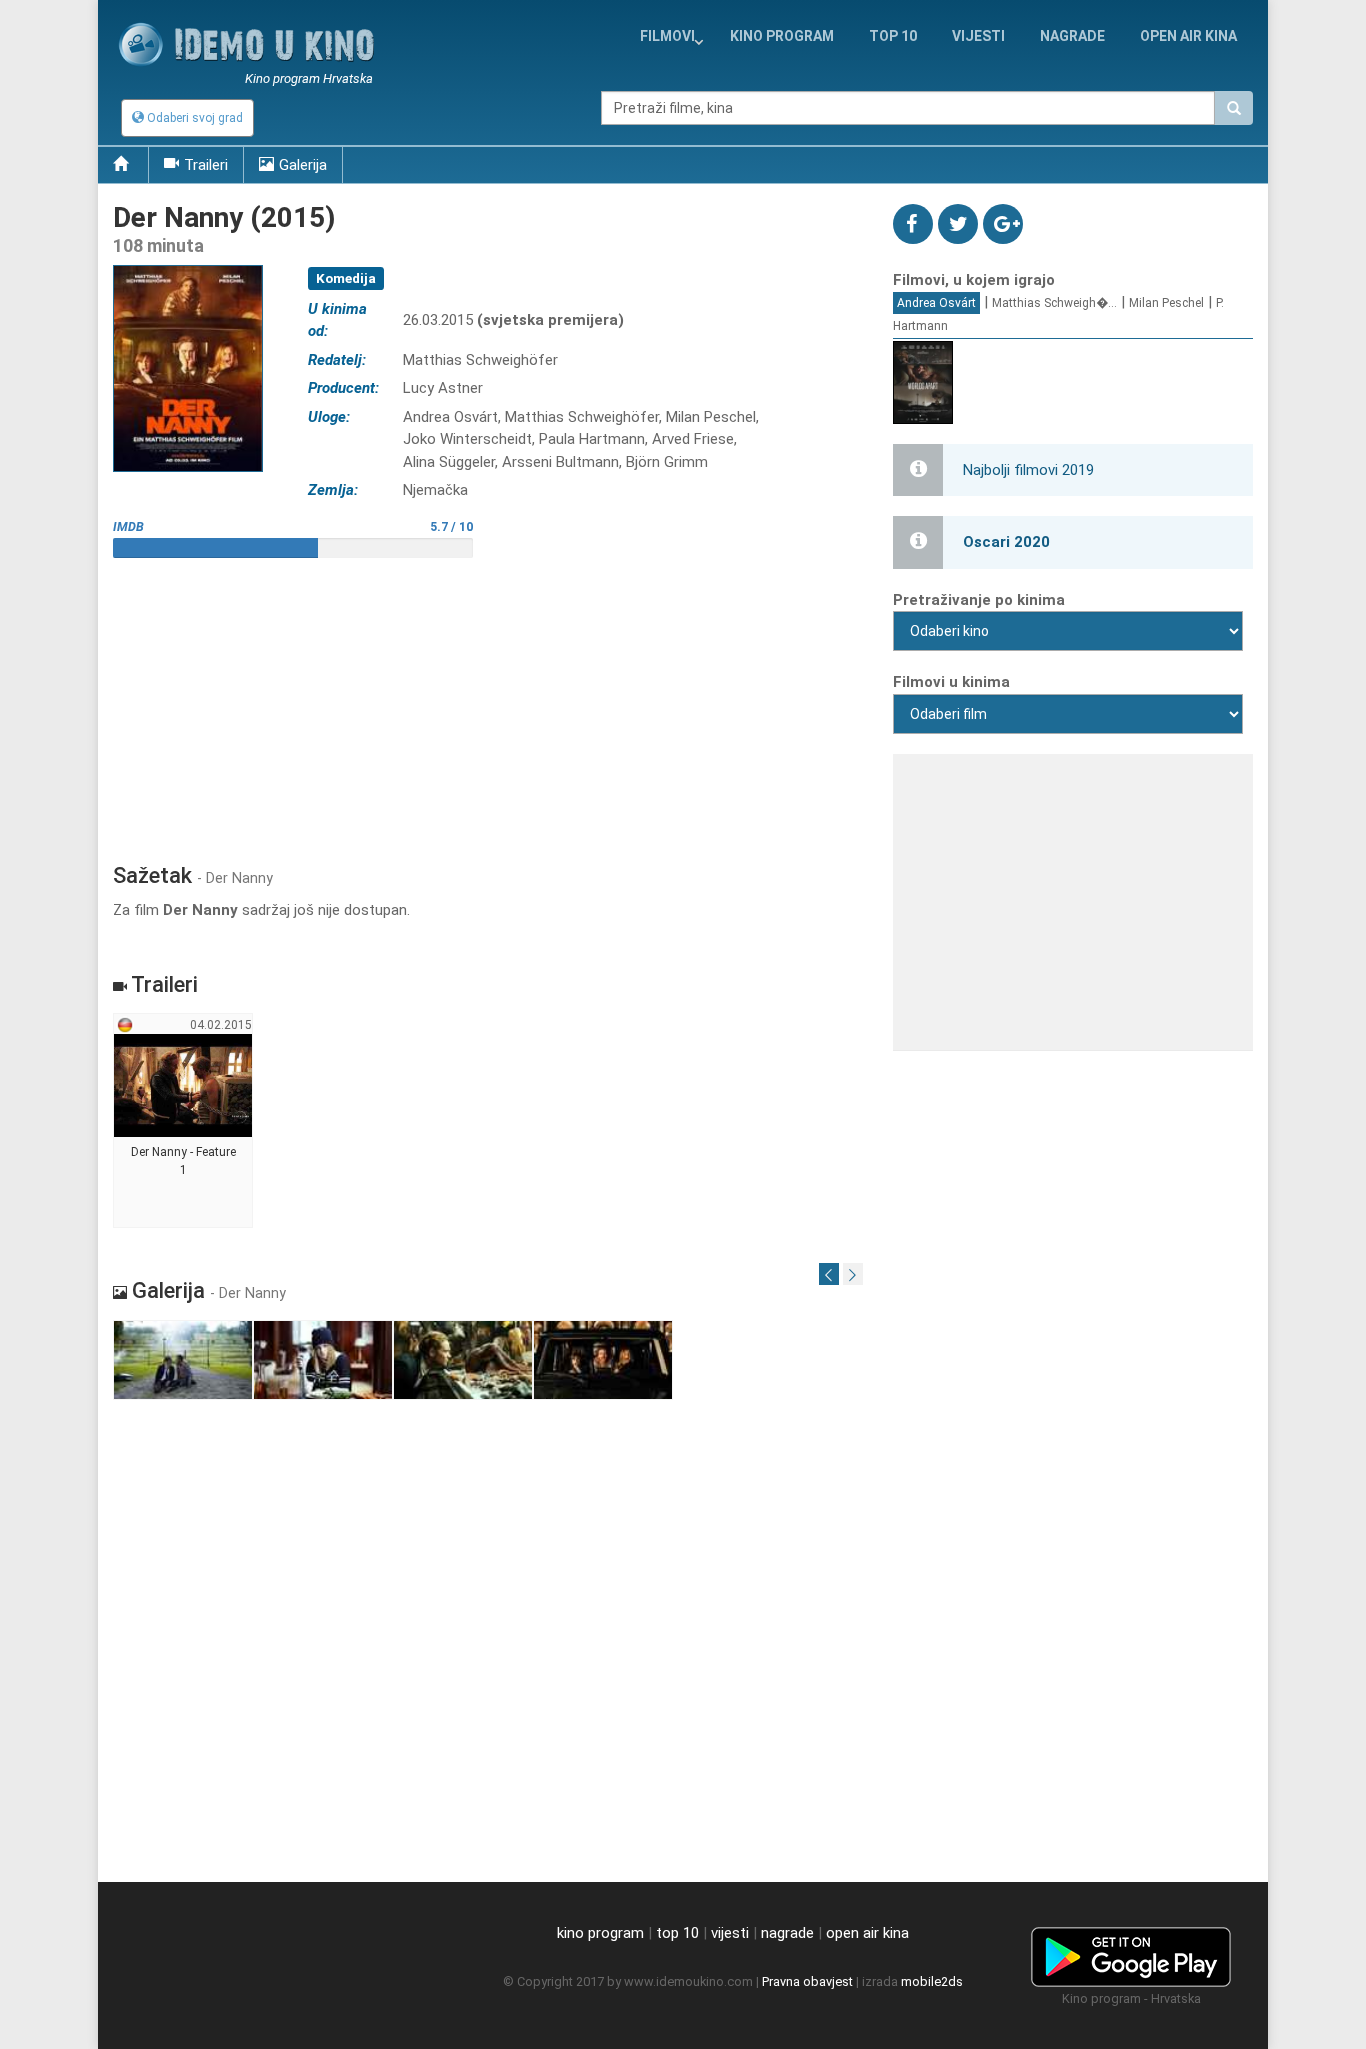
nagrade (1072, 36)
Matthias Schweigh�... (1054, 303)
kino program (782, 36)
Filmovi (667, 36)
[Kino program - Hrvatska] (1131, 1954)
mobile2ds (932, 1981)
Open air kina (1188, 36)
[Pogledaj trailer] (188, 264)
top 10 (677, 1933)
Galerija (303, 165)
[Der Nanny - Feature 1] (183, 1121)
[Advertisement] (488, 703)
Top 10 (893, 36)
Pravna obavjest (807, 1981)
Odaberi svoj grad (193, 118)
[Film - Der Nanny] (183, 1360)
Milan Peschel (1166, 303)
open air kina (867, 1933)
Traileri (206, 165)
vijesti (978, 36)
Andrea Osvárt (936, 303)
